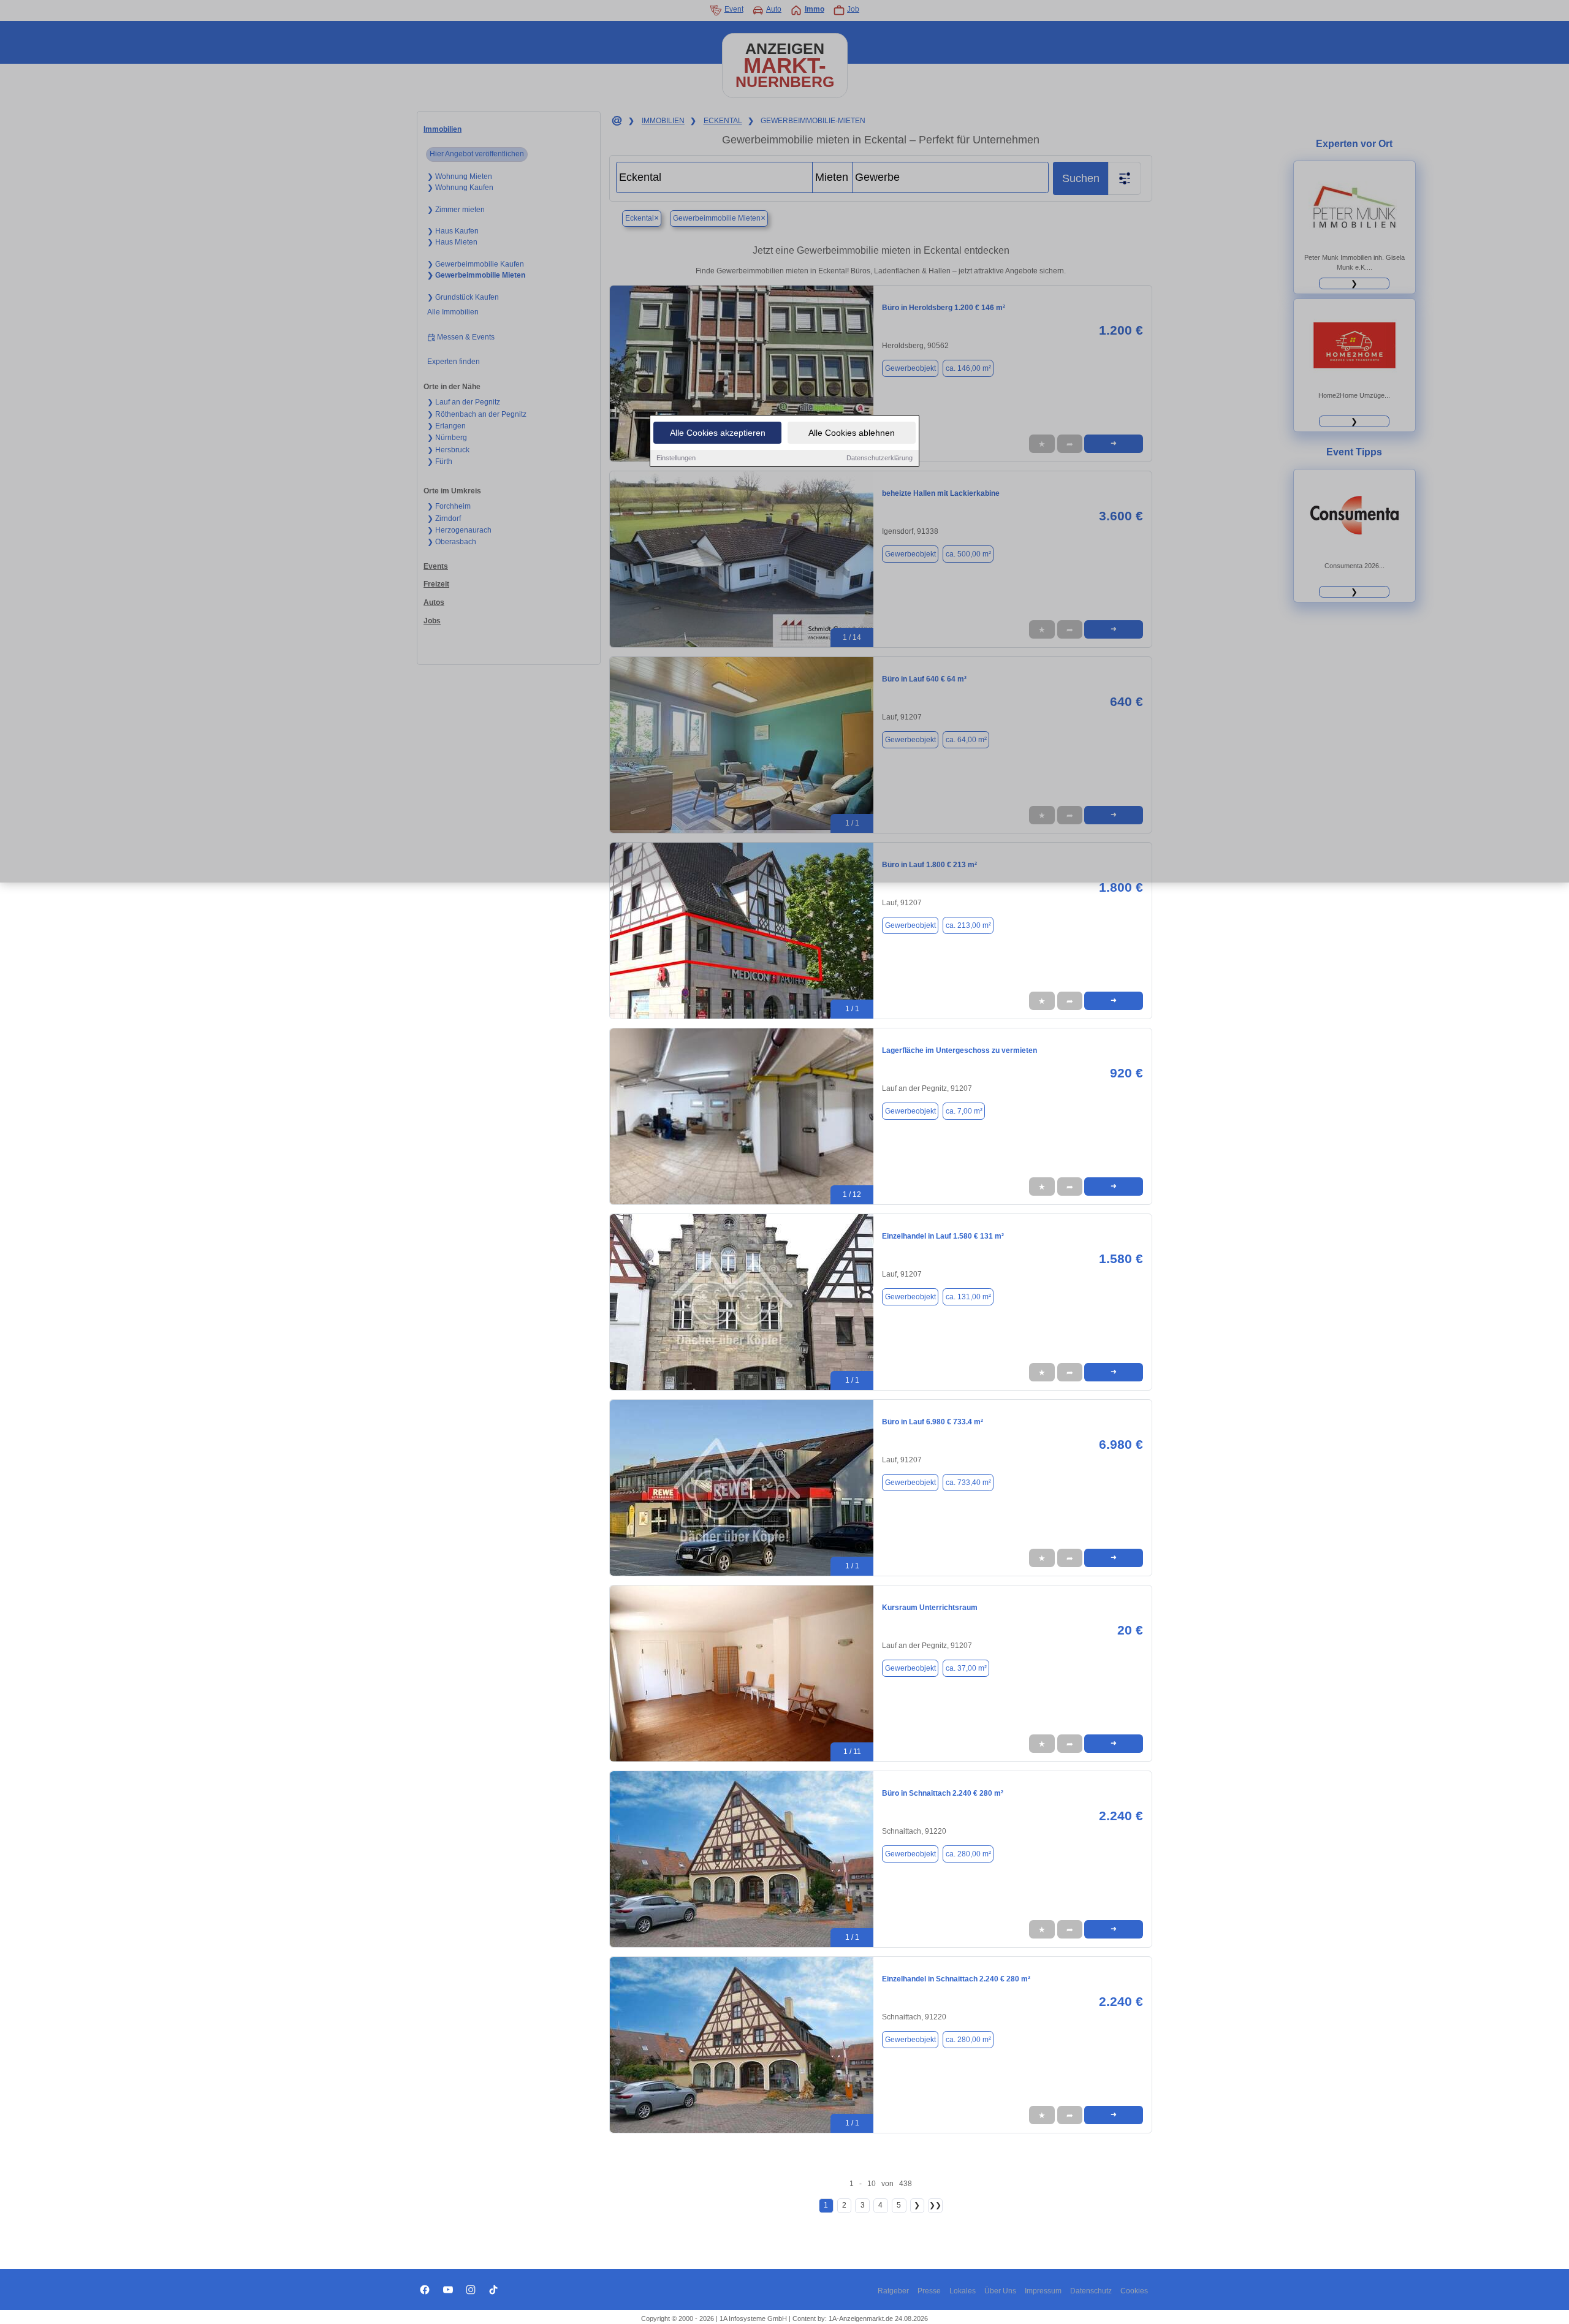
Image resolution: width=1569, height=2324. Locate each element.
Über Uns (1000, 2291)
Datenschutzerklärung (879, 458)
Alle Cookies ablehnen (852, 433)
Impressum (1043, 2291)
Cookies (1134, 2291)
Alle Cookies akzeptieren (718, 433)
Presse (929, 2291)
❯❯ (935, 2205)
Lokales (963, 2291)
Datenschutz (1091, 2291)
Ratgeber (893, 2291)
